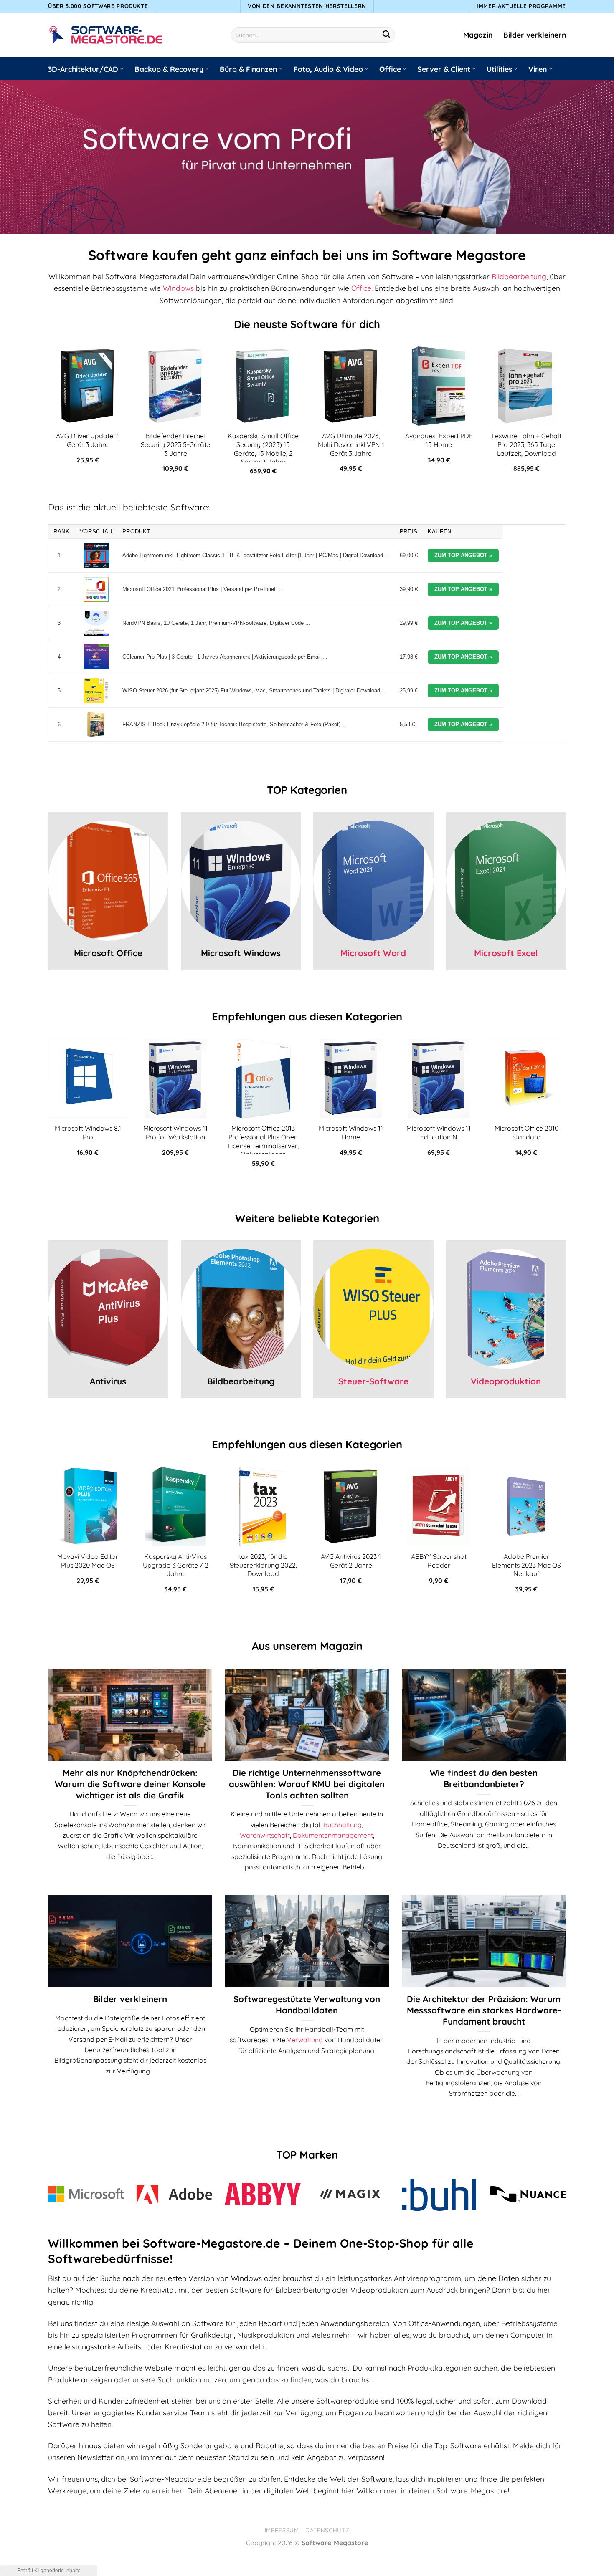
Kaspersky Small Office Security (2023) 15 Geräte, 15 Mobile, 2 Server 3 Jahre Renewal (263, 453)
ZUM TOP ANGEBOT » (463, 555)
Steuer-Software (373, 1381)
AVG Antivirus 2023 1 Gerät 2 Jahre (351, 1561)
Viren (538, 69)
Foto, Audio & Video (328, 69)
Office (390, 69)
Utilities (499, 69)
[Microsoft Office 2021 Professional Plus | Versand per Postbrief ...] (96, 589)
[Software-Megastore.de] (106, 35)
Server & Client (444, 69)
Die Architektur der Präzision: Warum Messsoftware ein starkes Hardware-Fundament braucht (484, 2010)
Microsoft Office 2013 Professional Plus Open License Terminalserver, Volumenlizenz (263, 1141)
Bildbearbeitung (519, 276)
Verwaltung (305, 2040)
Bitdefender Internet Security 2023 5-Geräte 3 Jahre (175, 444)
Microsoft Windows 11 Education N (439, 1133)
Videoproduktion (506, 1381)
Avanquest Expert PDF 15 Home (439, 440)
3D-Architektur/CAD (83, 69)
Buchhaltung (343, 1825)
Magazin (478, 35)
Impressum (282, 2530)
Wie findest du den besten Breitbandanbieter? (484, 1778)
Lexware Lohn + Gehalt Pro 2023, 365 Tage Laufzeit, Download (526, 444)
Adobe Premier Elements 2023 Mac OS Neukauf (526, 1565)
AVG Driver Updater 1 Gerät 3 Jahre (88, 440)
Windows (178, 288)
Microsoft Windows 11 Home (351, 1133)
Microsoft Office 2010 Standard (526, 1133)
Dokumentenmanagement (333, 1835)
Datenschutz (327, 2530)
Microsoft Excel (506, 953)
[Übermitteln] (387, 35)
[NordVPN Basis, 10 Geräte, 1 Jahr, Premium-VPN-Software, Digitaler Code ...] (96, 623)
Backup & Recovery (169, 69)
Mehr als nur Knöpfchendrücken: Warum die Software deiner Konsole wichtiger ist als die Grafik (130, 1784)
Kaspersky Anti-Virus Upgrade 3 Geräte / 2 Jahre (176, 1565)
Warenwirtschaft (265, 1835)
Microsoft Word (373, 953)
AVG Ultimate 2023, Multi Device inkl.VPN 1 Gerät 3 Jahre (351, 444)
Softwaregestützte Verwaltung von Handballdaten (307, 2004)
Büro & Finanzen (248, 69)
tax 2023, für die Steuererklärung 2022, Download (263, 1565)
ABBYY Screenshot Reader (439, 1561)
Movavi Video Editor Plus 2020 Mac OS (88, 1561)
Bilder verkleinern (535, 35)
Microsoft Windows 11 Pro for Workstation (175, 1133)
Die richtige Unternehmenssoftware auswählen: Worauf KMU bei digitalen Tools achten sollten (307, 1784)
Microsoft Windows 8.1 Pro (88, 1133)
